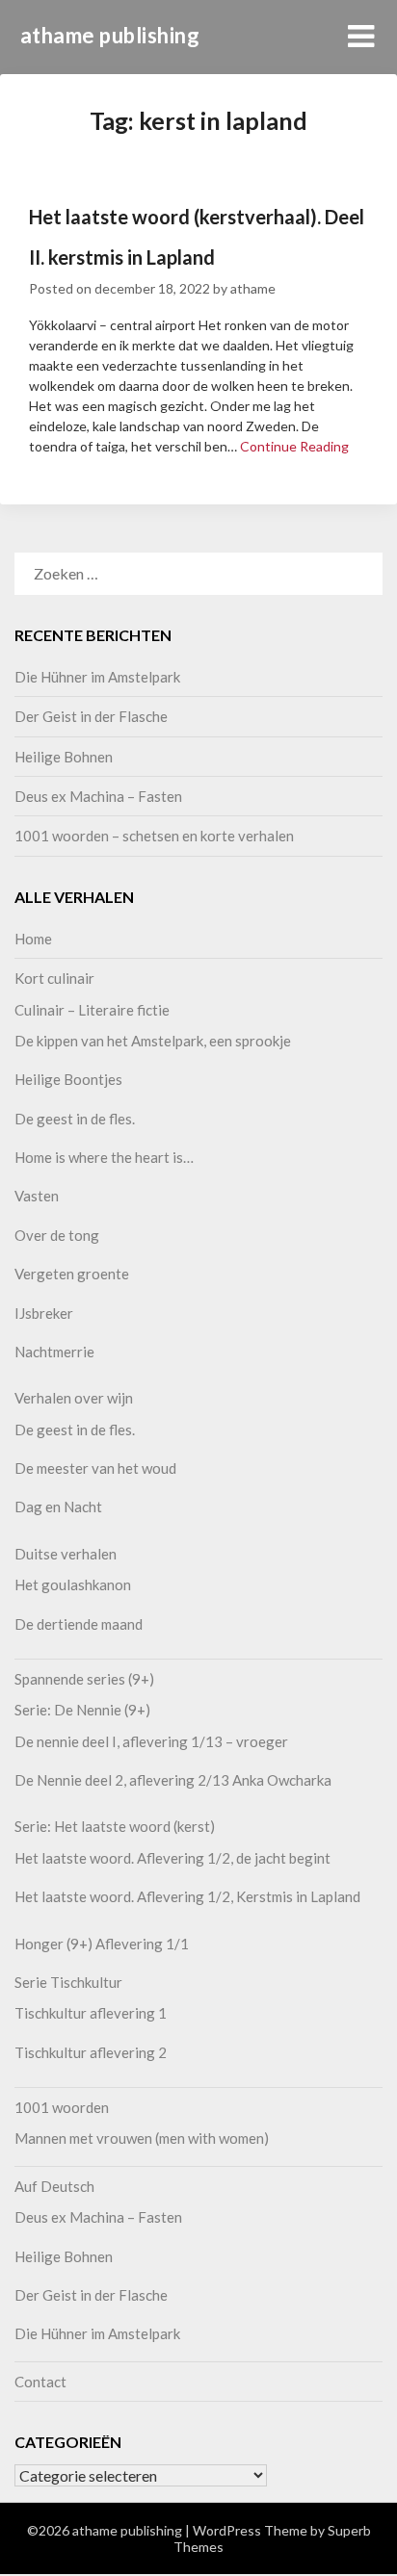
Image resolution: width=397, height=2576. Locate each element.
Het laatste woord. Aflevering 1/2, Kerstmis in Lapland (187, 1896)
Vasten (37, 1196)
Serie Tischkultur (68, 1982)
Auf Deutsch (54, 2186)
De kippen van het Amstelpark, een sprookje (153, 1041)
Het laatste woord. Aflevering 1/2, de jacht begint (172, 1858)
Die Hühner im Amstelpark (97, 677)
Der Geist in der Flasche (91, 716)
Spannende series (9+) (84, 1679)
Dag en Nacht (58, 1507)
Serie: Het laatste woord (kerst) (115, 1826)
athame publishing (110, 35)
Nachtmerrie (54, 1352)
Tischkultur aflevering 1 (91, 2013)
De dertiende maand (79, 1624)
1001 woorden (62, 2107)
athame (253, 288)
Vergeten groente (72, 1274)
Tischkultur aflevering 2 (91, 2052)
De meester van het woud (95, 1468)
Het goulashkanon (73, 1584)
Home (33, 939)
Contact (40, 2382)
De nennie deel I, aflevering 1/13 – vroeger (151, 1741)
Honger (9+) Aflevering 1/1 (102, 1944)
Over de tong (57, 1235)
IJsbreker (44, 1313)
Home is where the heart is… (104, 1157)
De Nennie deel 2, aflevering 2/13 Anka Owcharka (173, 1780)
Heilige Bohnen (64, 757)
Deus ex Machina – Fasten (98, 796)
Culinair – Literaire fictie (92, 1010)
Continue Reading (294, 446)
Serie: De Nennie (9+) (82, 1710)
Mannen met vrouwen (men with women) (142, 2138)
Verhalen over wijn (74, 1398)
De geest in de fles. (75, 1119)
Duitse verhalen (66, 1554)
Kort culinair (54, 978)
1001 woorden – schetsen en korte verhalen (154, 836)
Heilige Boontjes (68, 1079)
